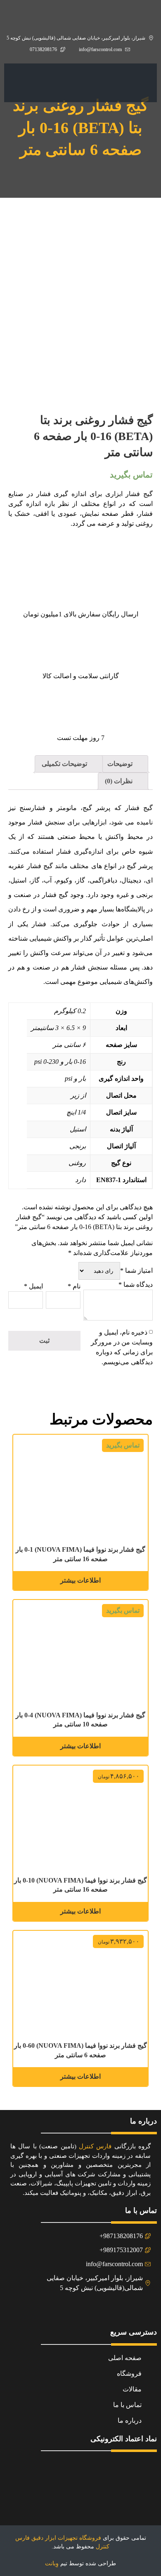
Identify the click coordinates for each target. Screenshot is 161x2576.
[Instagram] (90, 2310)
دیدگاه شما (136, 1284)
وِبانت (52, 2563)
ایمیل (33, 1286)
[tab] (124, 764)
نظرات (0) (120, 781)
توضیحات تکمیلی (65, 764)
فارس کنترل (95, 2146)
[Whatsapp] (71, 2310)
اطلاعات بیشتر (80, 1580)
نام (74, 1286)
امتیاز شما (136, 1270)
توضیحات (121, 764)
